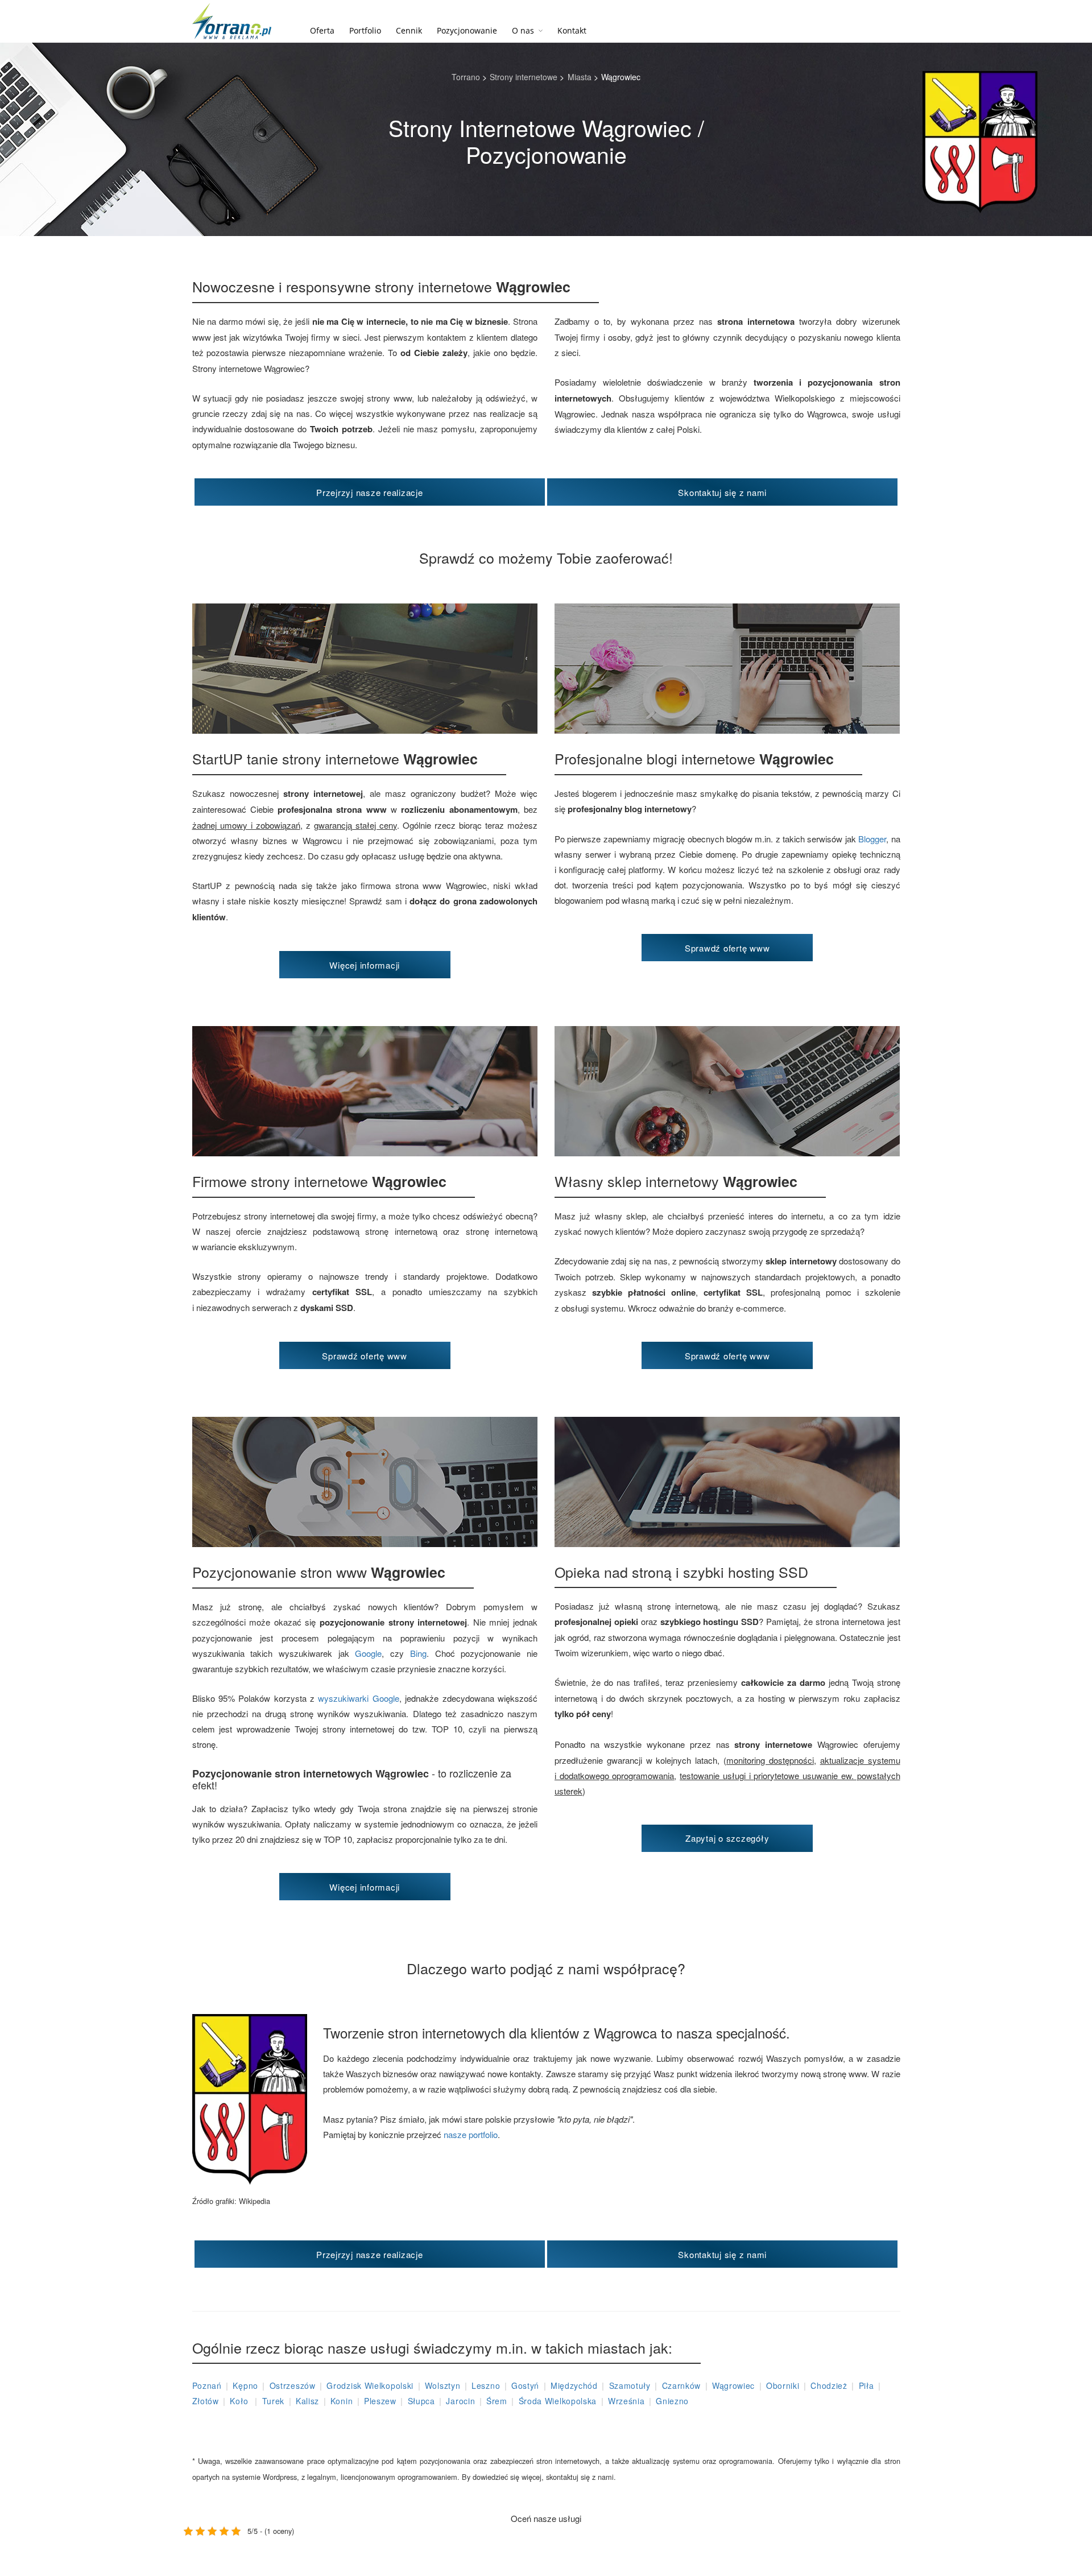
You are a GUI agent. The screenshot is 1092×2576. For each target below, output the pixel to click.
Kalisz (307, 2401)
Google (368, 1653)
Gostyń (525, 2385)
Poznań (207, 2385)
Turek (274, 2401)
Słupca (421, 2401)
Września (626, 2401)
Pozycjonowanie (467, 30)
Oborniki (783, 2385)
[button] (370, 492)
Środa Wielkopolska (558, 2401)
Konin (342, 2401)
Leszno (486, 2385)
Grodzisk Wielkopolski (370, 2385)
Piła (866, 2385)
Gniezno (672, 2401)
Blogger (872, 839)
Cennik (409, 30)
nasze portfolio (471, 2134)
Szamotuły (630, 2385)
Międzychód (574, 2385)
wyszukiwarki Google (358, 1698)
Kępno (245, 2385)
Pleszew (380, 2401)
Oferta (322, 30)
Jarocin (460, 2401)
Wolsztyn (443, 2385)
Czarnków (682, 2385)
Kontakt (572, 30)
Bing (418, 1653)
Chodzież (829, 2385)
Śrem (497, 2401)
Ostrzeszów (293, 2385)
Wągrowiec (733, 2385)
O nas (523, 30)
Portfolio (365, 30)
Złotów (206, 2401)
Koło (240, 2401)
